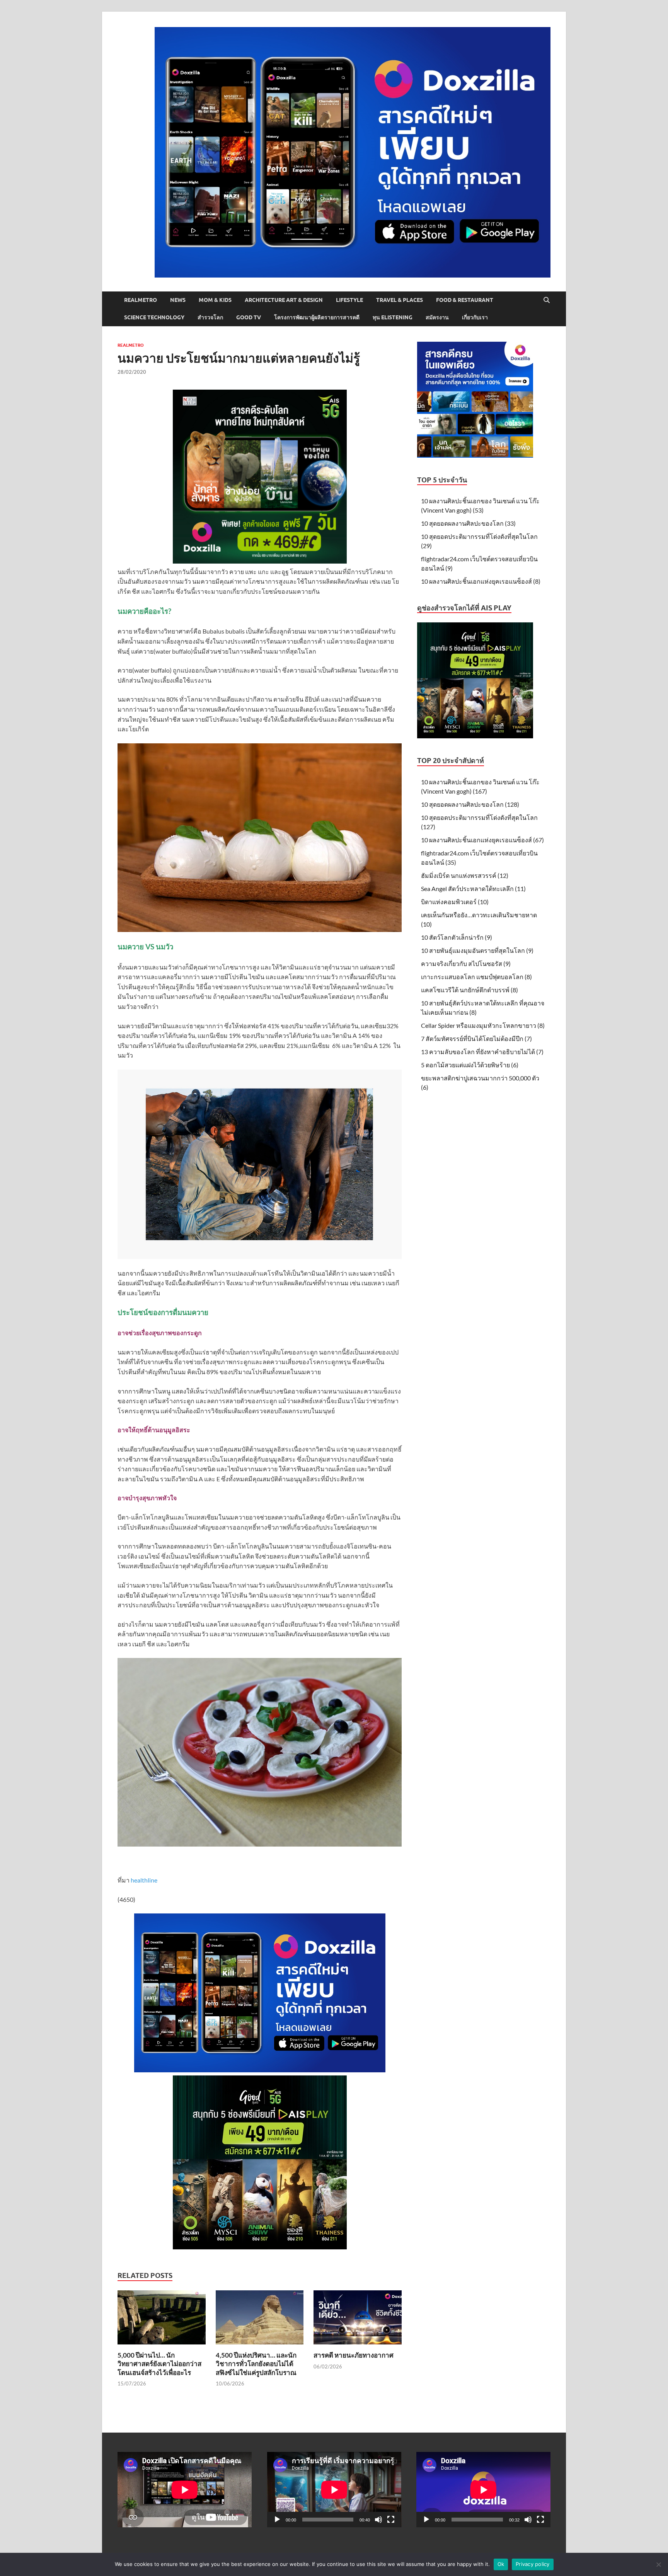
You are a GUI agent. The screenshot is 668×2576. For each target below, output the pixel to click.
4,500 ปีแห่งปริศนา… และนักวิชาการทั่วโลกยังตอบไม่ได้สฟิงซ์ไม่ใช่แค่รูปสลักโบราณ (256, 2364)
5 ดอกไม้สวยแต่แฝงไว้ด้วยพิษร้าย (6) (470, 1065)
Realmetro (141, 300)
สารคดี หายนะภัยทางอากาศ (354, 2355)
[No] (658, 2564)
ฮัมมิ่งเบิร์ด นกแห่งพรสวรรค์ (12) (465, 875)
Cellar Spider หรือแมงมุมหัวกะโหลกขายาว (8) (483, 1025)
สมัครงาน (437, 317)
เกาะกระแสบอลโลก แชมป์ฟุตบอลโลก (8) (476, 977)
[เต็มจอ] (391, 2520)
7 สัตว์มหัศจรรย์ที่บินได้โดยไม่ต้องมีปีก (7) (476, 1038)
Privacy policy (533, 2564)
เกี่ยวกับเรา (475, 317)
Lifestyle (349, 300)
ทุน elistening (393, 317)
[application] (334, 2490)
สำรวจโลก (210, 317)
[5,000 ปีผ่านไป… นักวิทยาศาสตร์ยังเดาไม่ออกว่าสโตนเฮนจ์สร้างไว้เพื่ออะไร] (162, 2320)
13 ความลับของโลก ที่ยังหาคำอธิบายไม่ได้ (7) (482, 1052)
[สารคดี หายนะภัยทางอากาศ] (358, 2320)
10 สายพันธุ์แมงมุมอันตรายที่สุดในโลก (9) (477, 950)
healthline (144, 1880)
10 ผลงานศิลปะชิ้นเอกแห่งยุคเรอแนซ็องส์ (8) (481, 581)
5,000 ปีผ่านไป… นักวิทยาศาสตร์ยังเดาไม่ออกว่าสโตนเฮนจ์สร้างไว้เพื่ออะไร (159, 2364)
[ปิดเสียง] (378, 2520)
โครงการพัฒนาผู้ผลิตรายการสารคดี (317, 317)
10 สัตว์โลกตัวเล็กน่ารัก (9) (457, 937)
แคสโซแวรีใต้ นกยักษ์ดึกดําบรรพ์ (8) (469, 990)
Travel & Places (400, 300)
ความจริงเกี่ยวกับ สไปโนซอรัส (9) (466, 963)
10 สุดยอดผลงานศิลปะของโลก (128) (470, 804)
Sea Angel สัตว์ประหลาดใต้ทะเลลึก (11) (473, 888)
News (178, 300)
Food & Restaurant (465, 300)
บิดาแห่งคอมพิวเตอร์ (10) (455, 902)
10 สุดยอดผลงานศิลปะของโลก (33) (468, 523)
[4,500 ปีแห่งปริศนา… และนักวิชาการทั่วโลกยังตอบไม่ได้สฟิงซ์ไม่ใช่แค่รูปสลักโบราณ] (260, 2320)
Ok (501, 2564)
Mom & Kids (215, 300)
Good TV (249, 317)
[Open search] (547, 300)
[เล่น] (277, 2520)
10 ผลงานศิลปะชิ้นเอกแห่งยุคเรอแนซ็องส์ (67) (482, 840)
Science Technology (154, 317)
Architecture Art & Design (284, 300)
